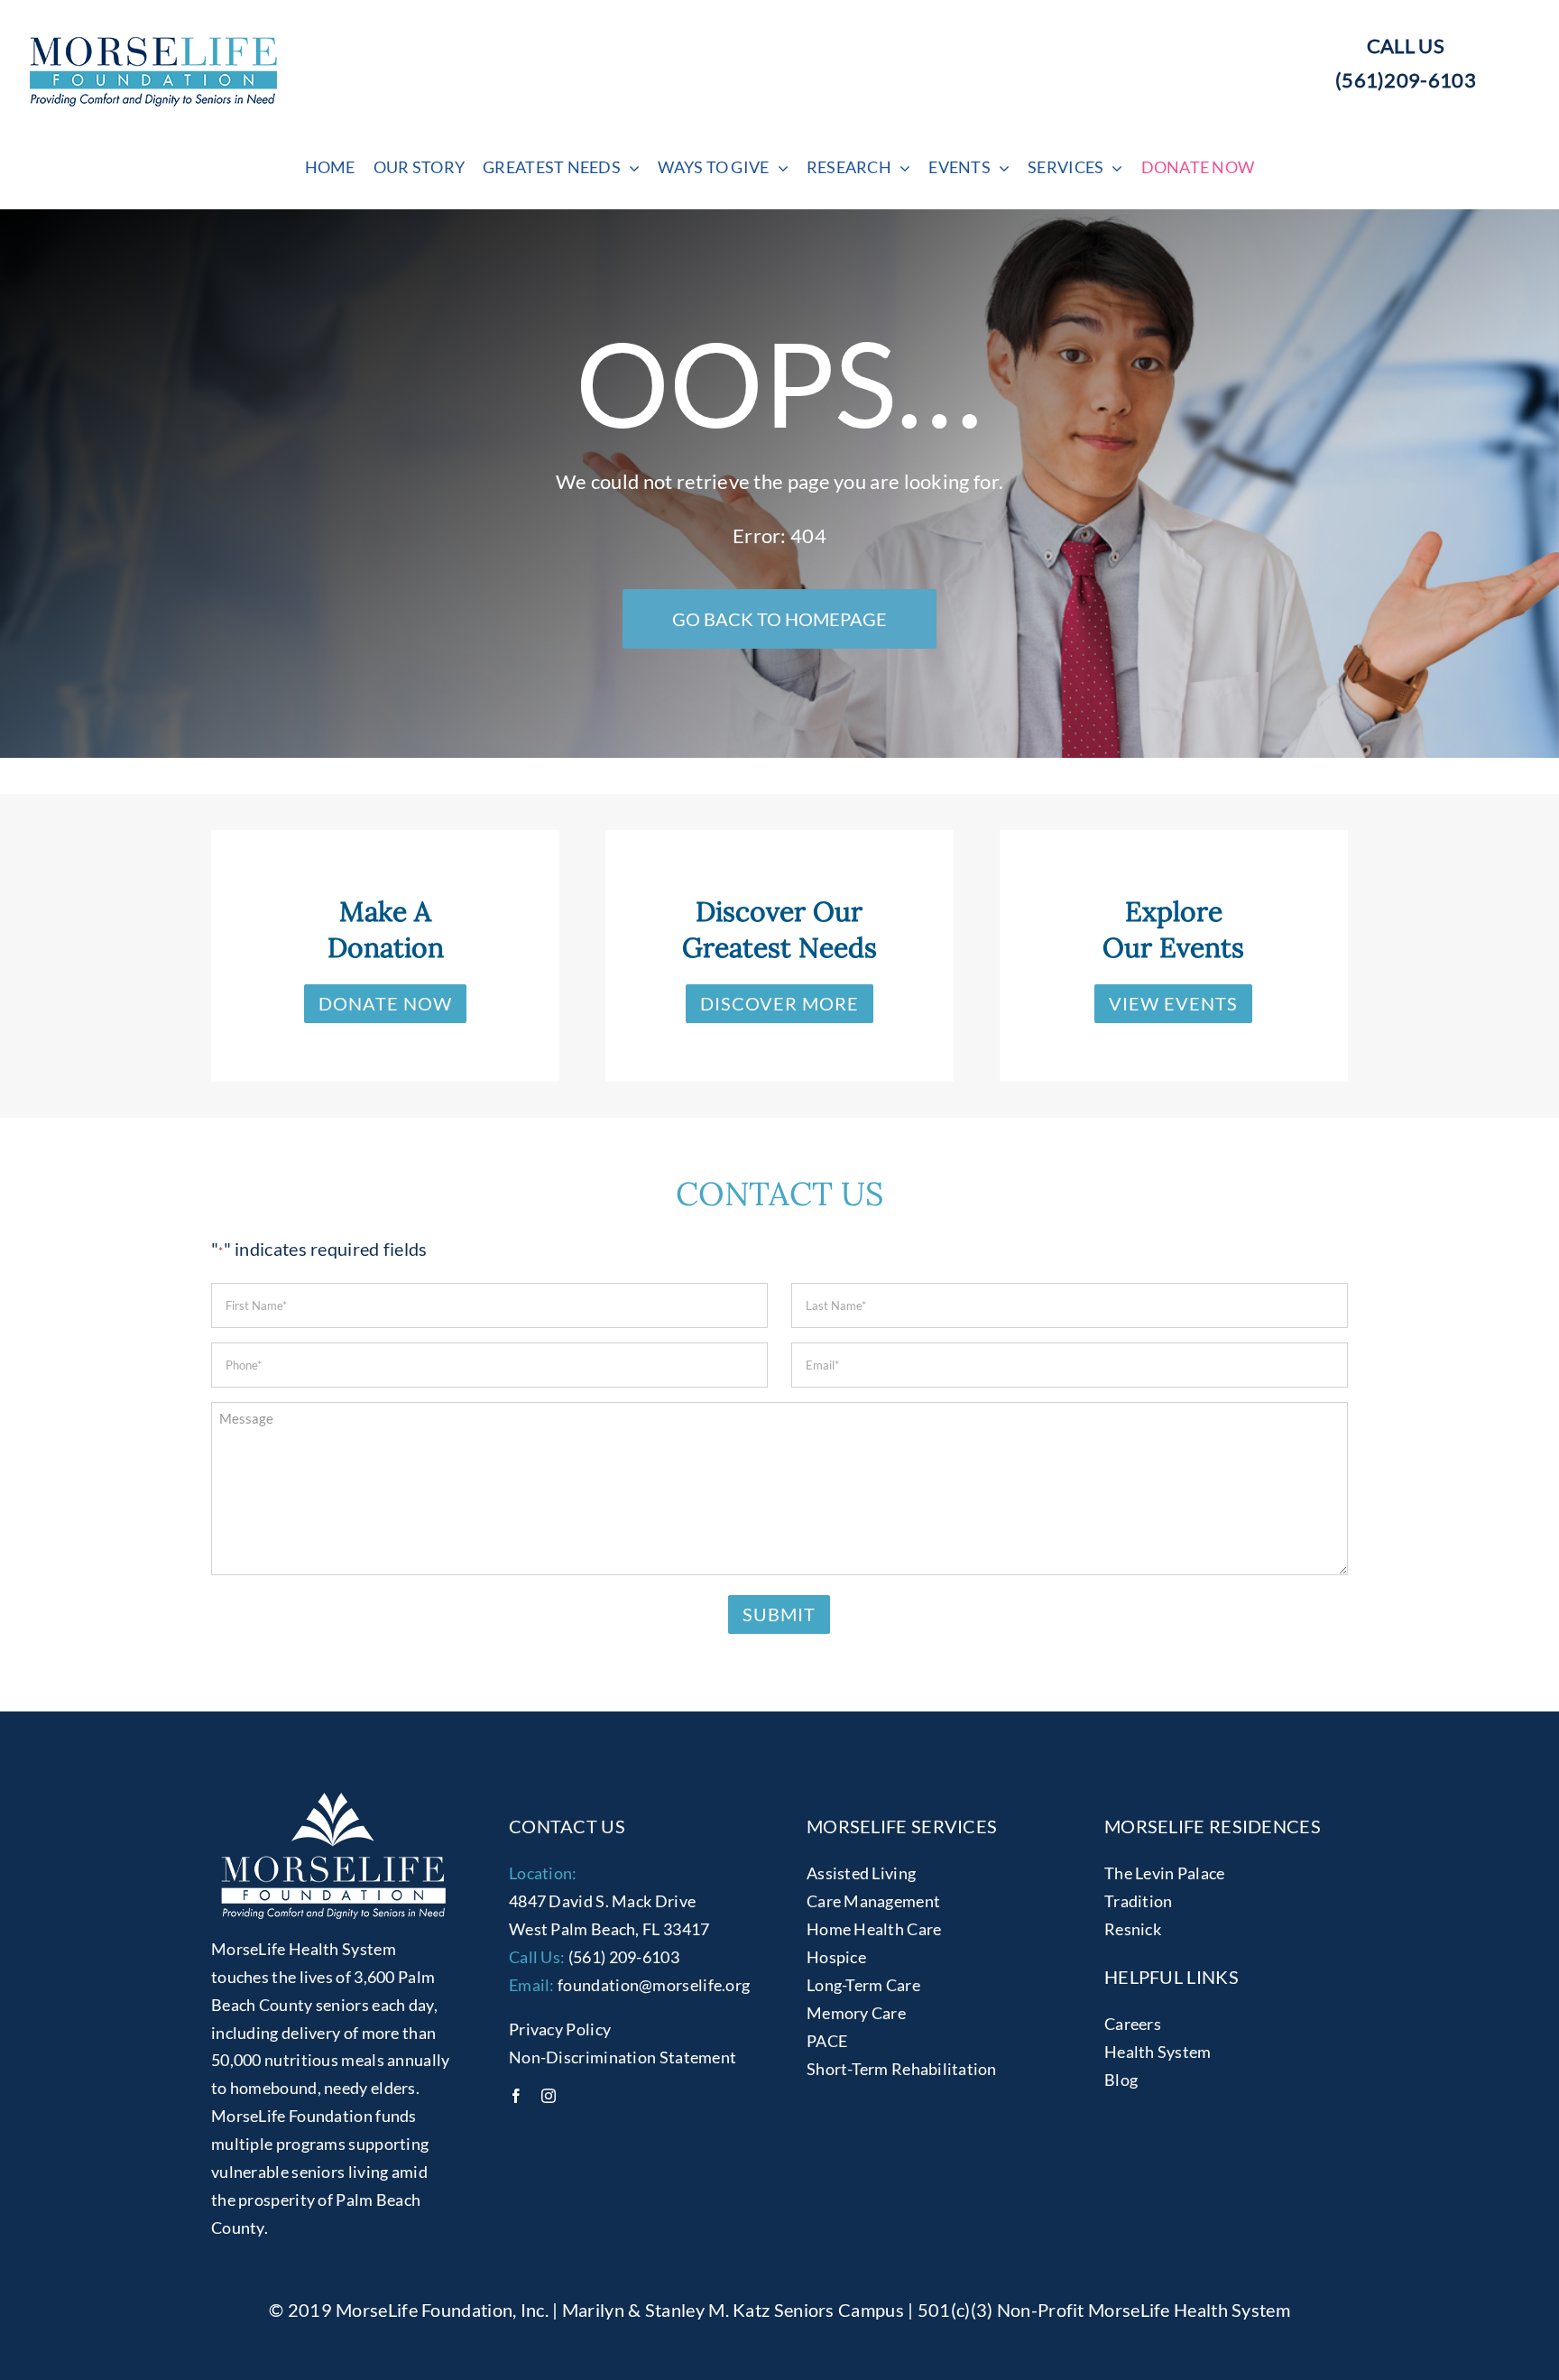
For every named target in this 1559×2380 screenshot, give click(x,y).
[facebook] (516, 2096)
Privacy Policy (560, 2029)
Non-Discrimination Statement (623, 2057)
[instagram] (549, 2096)
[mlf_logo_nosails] (153, 46)
